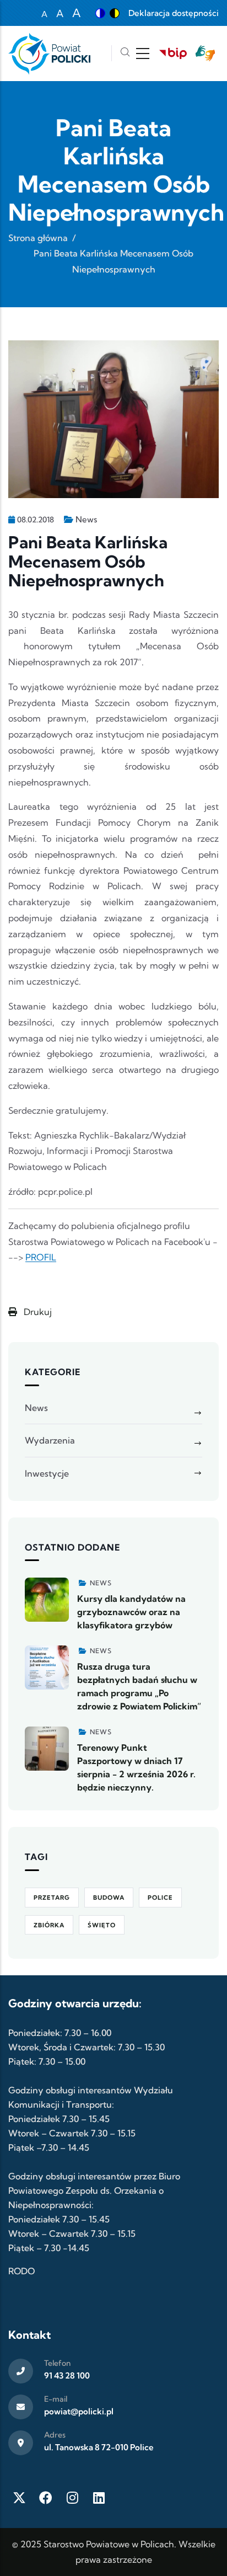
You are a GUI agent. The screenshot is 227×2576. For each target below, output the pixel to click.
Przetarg (52, 1898)
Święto (102, 1925)
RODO (21, 2271)
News (86, 519)
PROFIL (41, 1257)
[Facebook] (46, 2498)
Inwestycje (47, 1473)
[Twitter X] (19, 2498)
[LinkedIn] (99, 2498)
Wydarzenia (50, 1440)
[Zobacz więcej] (47, 1600)
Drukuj (37, 1312)
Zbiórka (49, 1925)
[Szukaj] (125, 53)
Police (160, 1898)
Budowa (109, 1898)
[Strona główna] (49, 54)
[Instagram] (72, 2498)
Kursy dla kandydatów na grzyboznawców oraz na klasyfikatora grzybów (131, 1612)
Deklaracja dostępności (174, 13)
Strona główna (38, 238)
